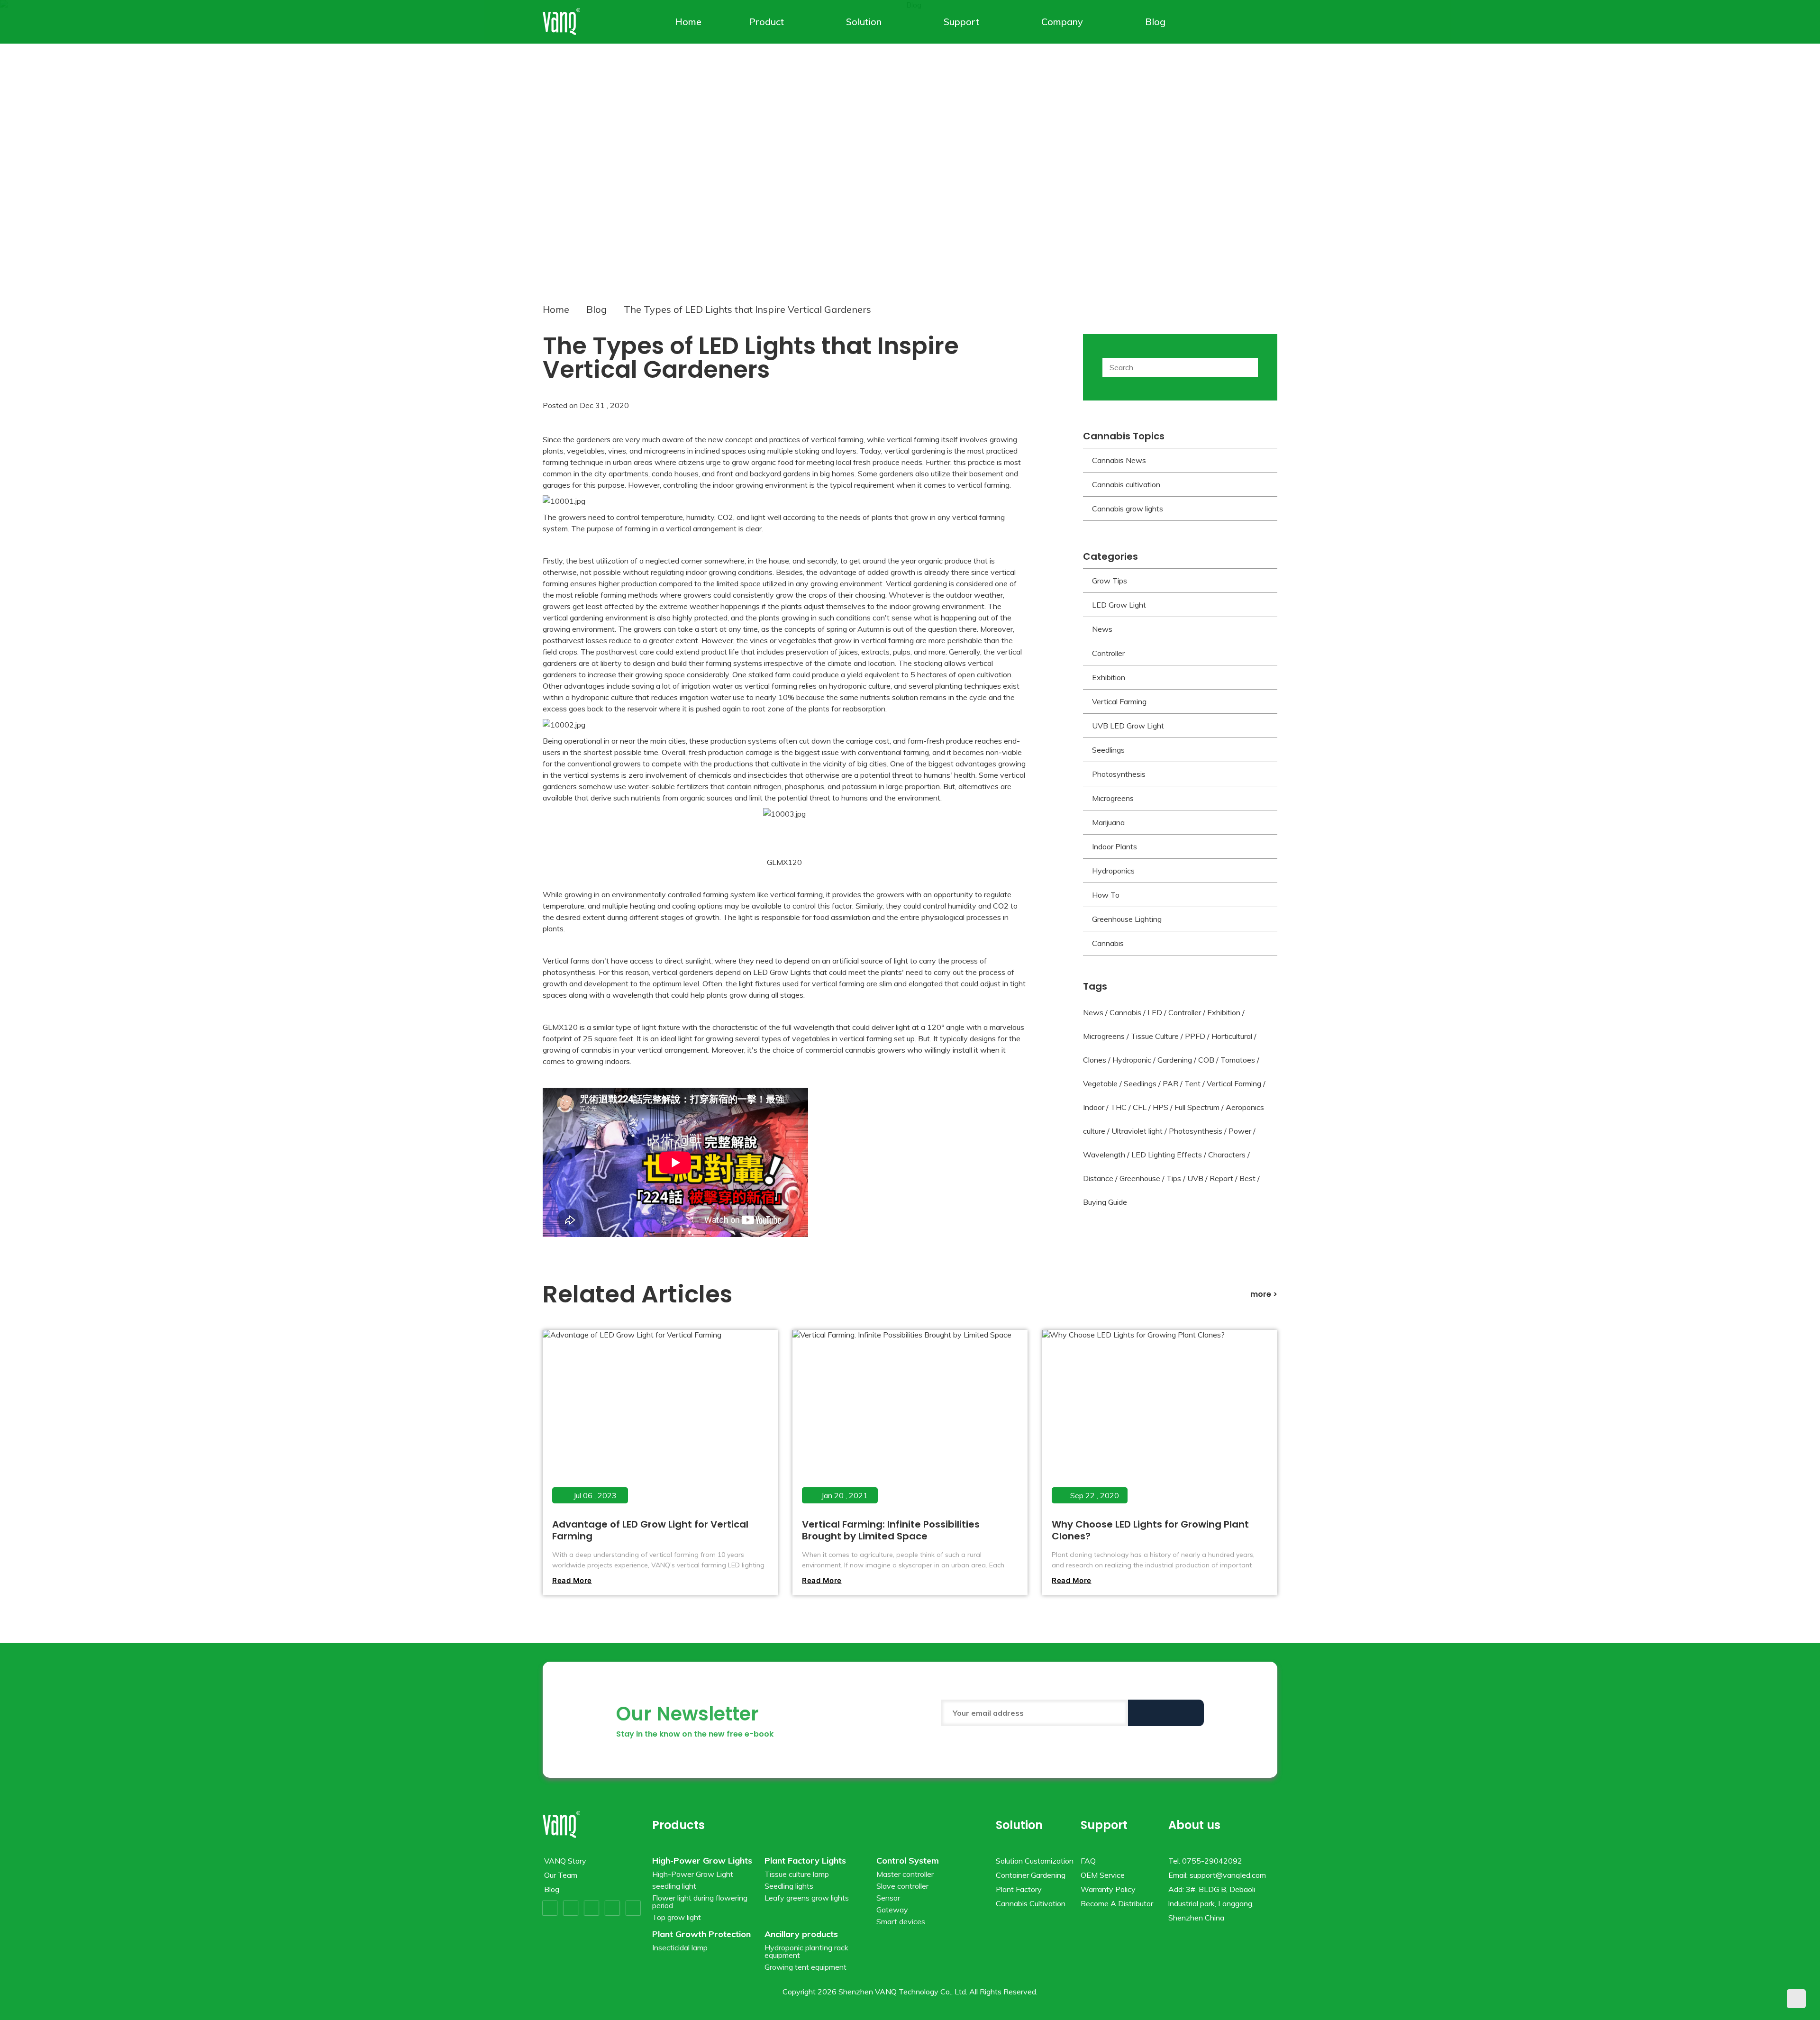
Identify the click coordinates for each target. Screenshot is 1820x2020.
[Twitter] (571, 1908)
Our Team (561, 1875)
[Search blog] (1248, 367)
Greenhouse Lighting (1127, 919)
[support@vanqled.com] (1271, 22)
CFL (1140, 1107)
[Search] (1257, 22)
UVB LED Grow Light (1128, 726)
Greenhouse (1140, 1178)
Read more (572, 1580)
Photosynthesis (1119, 774)
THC (1119, 1107)
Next (1788, 141)
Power (1240, 1131)
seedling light (674, 1886)
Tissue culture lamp (797, 1874)
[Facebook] (550, 1908)
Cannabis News (1119, 460)
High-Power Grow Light (693, 1874)
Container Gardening (1031, 1875)
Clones (1095, 1060)
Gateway (892, 1910)
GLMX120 (784, 862)
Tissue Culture (1155, 1036)
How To (1106, 895)
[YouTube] (591, 1908)
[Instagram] (612, 1908)
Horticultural (1232, 1036)
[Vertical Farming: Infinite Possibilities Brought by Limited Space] (909, 1422)
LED (1155, 1012)
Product (766, 22)
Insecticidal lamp (680, 1947)
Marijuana (1108, 822)
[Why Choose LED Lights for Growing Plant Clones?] (1159, 1422)
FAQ (1088, 1861)
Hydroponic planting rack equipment (806, 1951)
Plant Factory (1019, 1889)
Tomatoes (1238, 1060)
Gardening (1175, 1060)
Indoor (1094, 1107)
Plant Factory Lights (805, 1861)
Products (678, 1825)
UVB (1195, 1178)
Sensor (888, 1898)
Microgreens (1113, 798)
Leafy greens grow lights (807, 1898)
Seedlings (1108, 750)
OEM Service (1103, 1875)
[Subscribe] (1166, 1713)
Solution (864, 22)
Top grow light (677, 1917)
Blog (1155, 22)
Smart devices (901, 1921)
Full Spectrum (1197, 1107)
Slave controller (902, 1886)
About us (1194, 1825)
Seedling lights (789, 1886)
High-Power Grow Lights (702, 1861)
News (1102, 629)
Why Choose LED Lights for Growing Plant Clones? (1150, 1530)
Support (961, 22)
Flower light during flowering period (700, 1902)
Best (1247, 1178)
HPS (1160, 1107)
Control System (908, 1861)
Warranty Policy (1108, 1889)
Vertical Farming (1119, 701)
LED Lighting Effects (1167, 1155)
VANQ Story (565, 1861)
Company (1062, 22)
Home (688, 22)
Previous (32, 141)
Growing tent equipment (805, 1967)
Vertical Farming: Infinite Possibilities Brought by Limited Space (891, 1530)
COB (1206, 1060)
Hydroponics (1113, 871)
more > (1264, 1294)
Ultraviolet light (1137, 1131)
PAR (1170, 1083)
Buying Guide (1105, 1202)
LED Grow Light (1119, 605)
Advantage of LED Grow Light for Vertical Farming (650, 1530)
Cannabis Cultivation (1031, 1903)
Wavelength (1104, 1155)
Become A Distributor (1117, 1903)
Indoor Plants (1115, 846)
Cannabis (1108, 943)
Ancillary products (801, 1934)
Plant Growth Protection (701, 1934)
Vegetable (1100, 1083)
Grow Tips (1110, 581)
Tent (1192, 1083)
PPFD (1195, 1036)
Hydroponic (1132, 1060)
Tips (1174, 1178)
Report (1221, 1178)
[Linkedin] (633, 1908)
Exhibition (1109, 677)
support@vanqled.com (1228, 1875)
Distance (1098, 1178)
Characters (1227, 1155)
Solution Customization (1035, 1861)
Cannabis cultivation (1126, 484)
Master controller (905, 1874)
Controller (1108, 653)
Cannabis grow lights (1128, 509)
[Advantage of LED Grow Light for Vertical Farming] (660, 1422)
